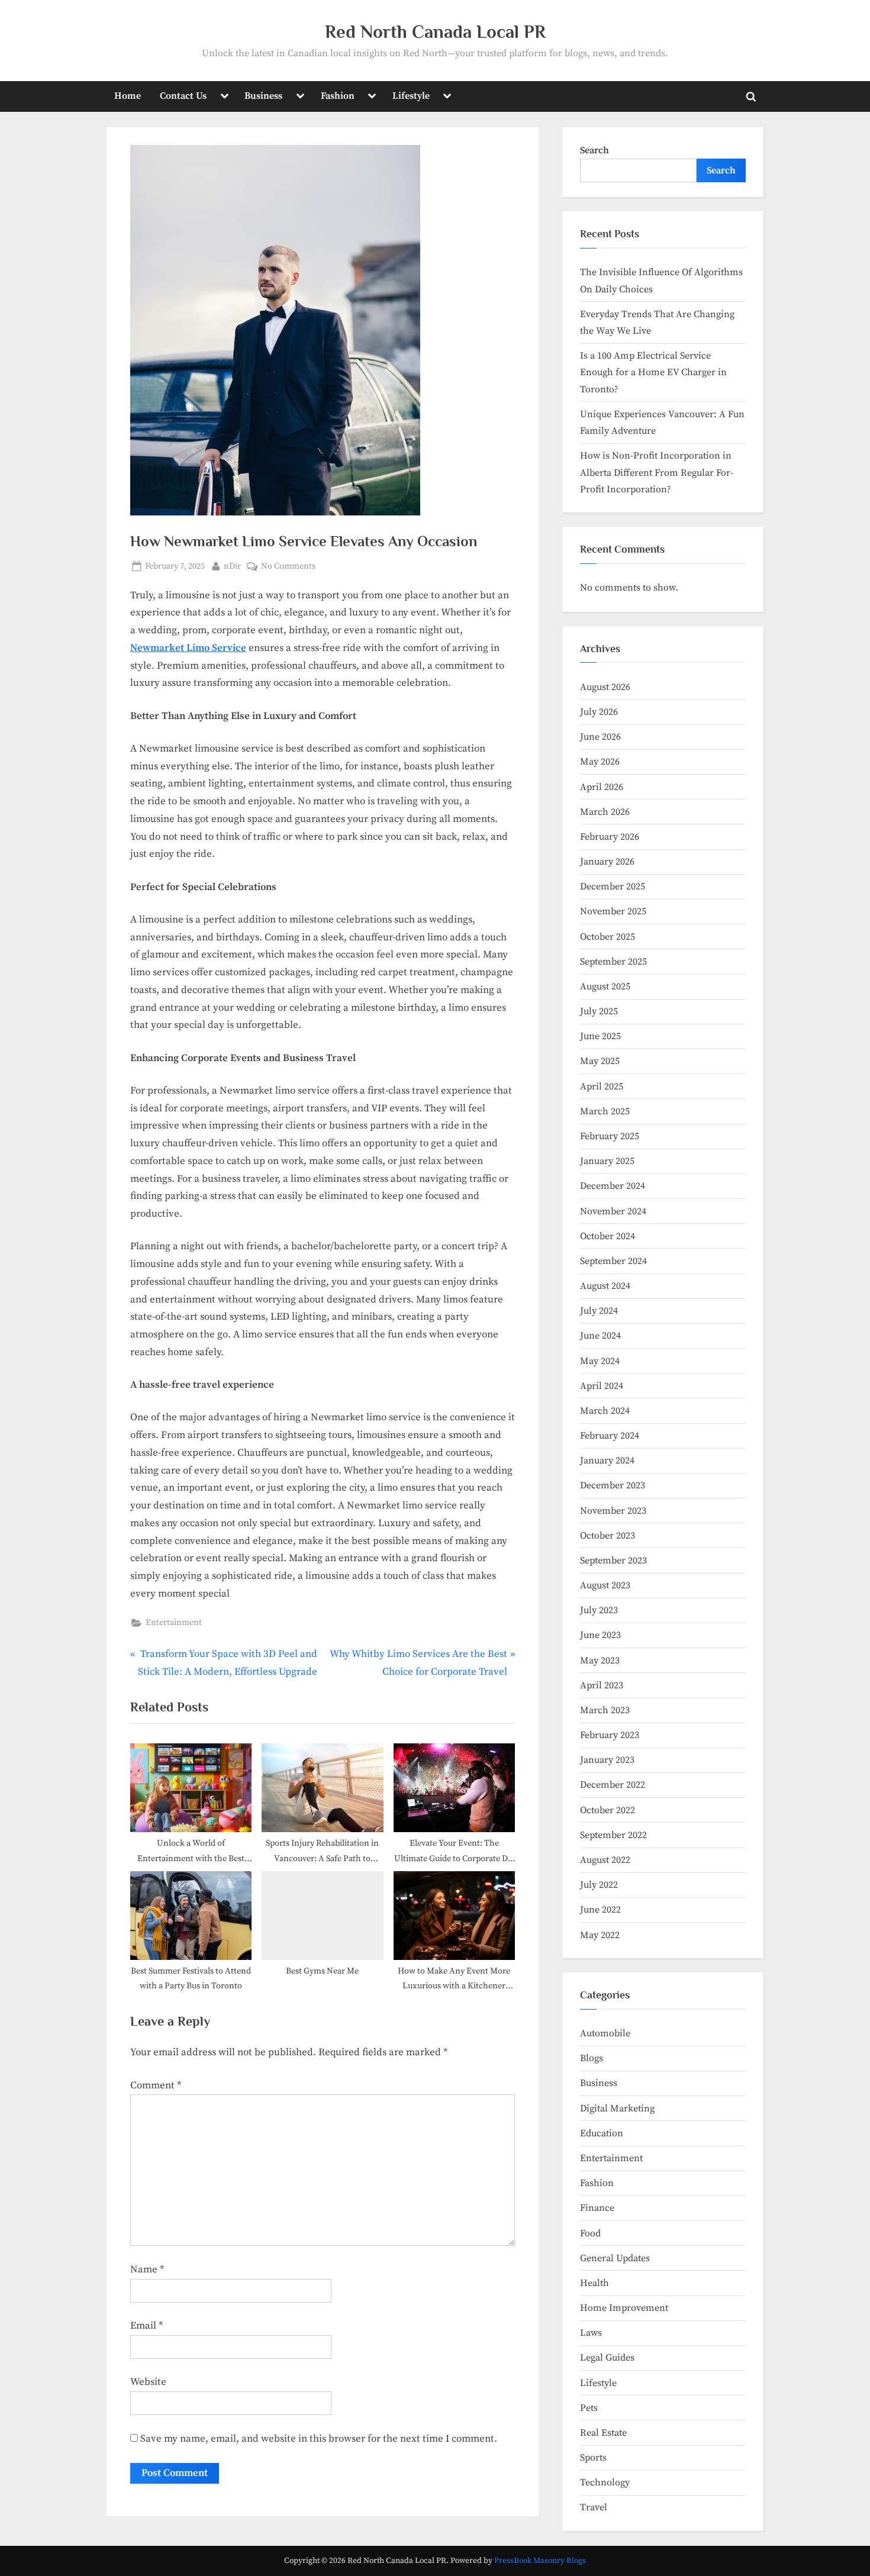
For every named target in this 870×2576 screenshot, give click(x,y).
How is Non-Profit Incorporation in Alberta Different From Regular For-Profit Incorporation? (657, 473)
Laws (591, 2333)
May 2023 (600, 1661)
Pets (589, 2408)
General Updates (615, 2258)
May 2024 (600, 1361)
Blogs (592, 2058)
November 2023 (613, 1511)
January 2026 (607, 862)
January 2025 (607, 1161)
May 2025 (600, 1061)
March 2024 (605, 1411)
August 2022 (605, 1860)
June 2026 (600, 737)
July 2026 (599, 712)
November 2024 (613, 1211)
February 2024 (610, 1436)
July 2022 (599, 1885)
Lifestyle (411, 96)
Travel (594, 2507)
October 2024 (608, 1236)
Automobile (605, 2033)
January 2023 (607, 1760)
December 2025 (613, 886)
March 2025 (605, 1111)
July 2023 (599, 1610)
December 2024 (613, 1186)
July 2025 (599, 1011)
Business (263, 96)
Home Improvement (624, 2308)
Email (146, 2326)
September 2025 (613, 962)
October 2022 (608, 1810)
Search (594, 150)
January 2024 (607, 1461)
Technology (605, 2482)
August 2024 (605, 1286)
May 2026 (600, 762)
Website (148, 2382)
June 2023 (600, 1635)
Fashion (338, 96)
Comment (156, 2085)
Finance (597, 2208)
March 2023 (605, 1710)
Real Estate (603, 2433)
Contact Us (183, 96)
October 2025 (608, 937)
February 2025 (610, 1136)
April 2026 (602, 787)
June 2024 (600, 1336)
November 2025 (613, 911)
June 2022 (600, 1910)
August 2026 (605, 687)
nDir (232, 566)
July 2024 (599, 1311)
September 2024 (613, 1261)
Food (590, 2233)
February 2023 (610, 1735)
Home (128, 96)
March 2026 (605, 812)
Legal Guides (607, 2358)
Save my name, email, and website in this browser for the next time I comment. (319, 2439)
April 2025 (602, 1087)
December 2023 (613, 1485)
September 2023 (613, 1561)
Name (147, 2269)
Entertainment (174, 1623)
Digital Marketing (617, 2108)
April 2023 (602, 1685)
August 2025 (605, 986)
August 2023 (605, 1585)
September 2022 (613, 1835)
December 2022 (613, 1785)
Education (602, 2133)
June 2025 (600, 1036)
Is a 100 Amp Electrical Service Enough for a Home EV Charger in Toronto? (653, 373)
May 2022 (600, 1935)
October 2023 (608, 1536)
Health (594, 2283)
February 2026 (610, 837)
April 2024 (602, 1386)
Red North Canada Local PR (435, 32)
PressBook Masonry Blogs (540, 2561)
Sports (593, 2458)
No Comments (288, 567)
